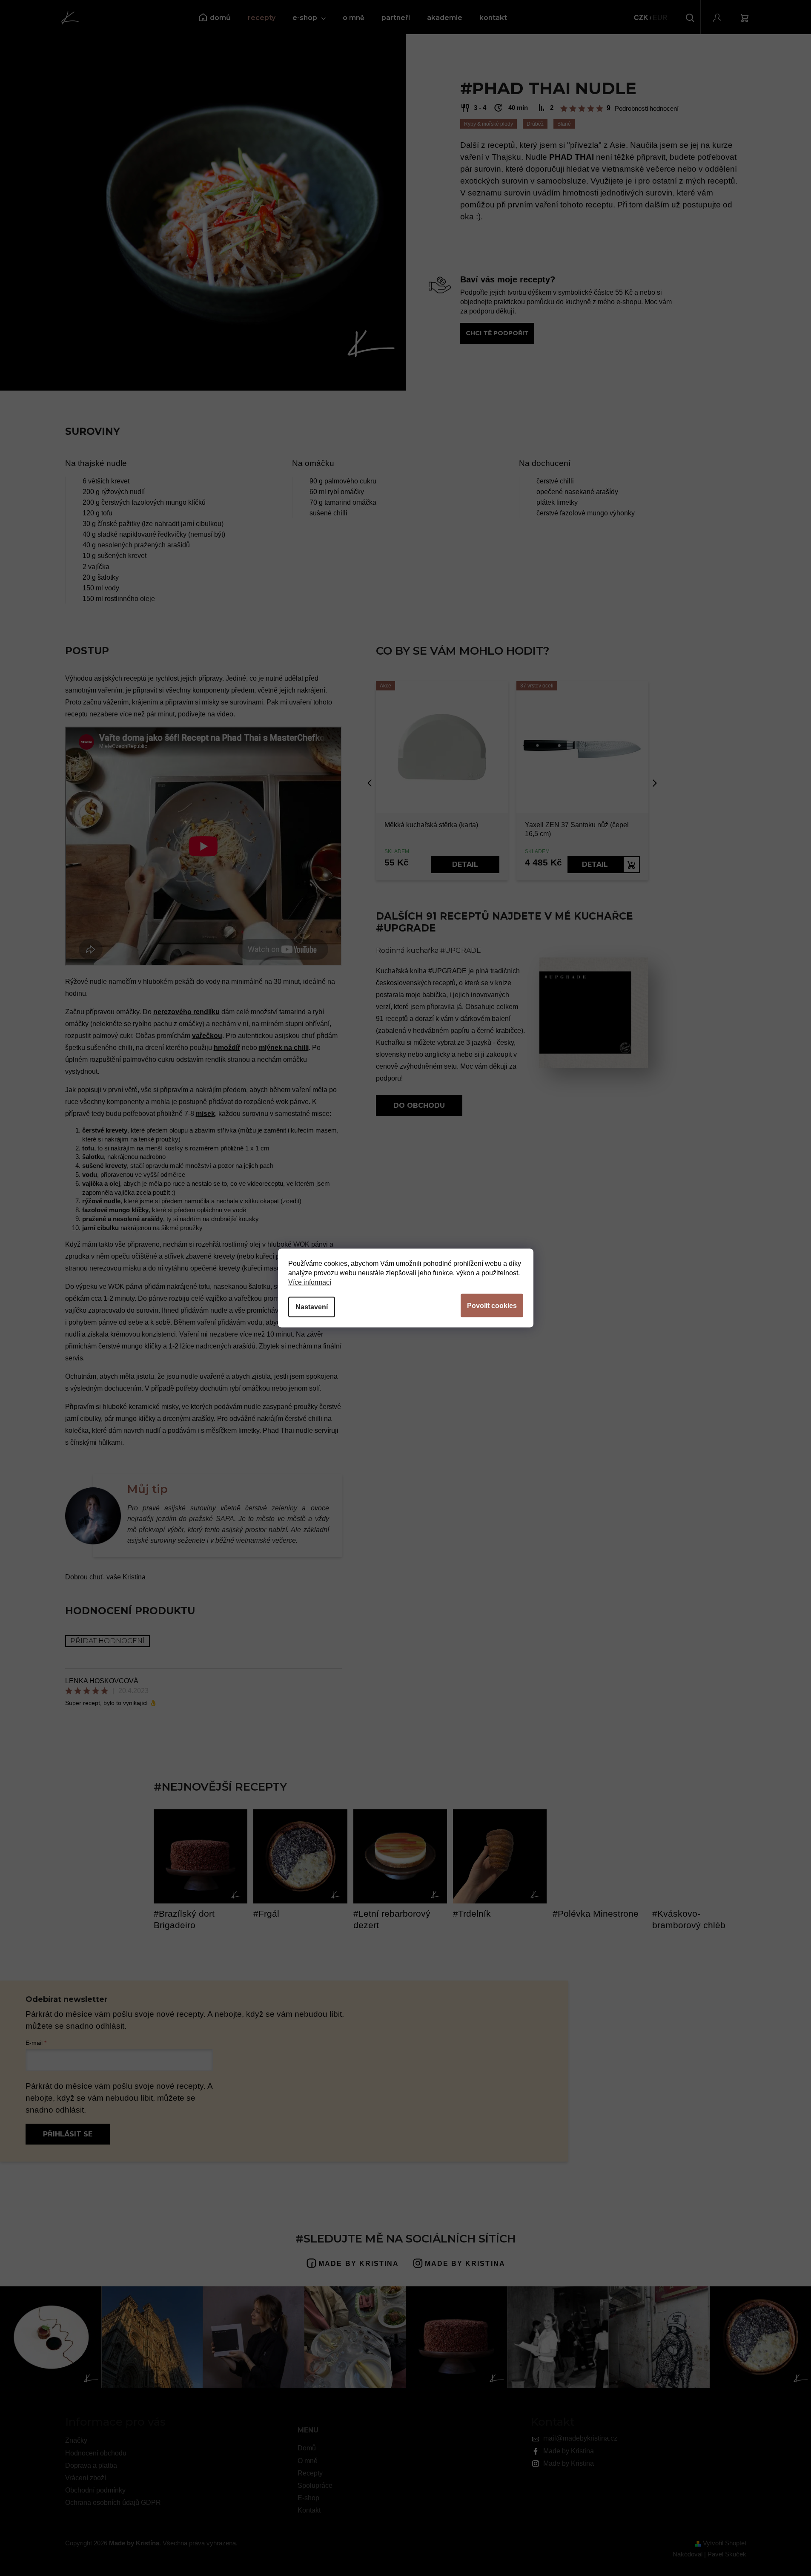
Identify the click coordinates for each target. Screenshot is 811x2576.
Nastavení (312, 1307)
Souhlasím (492, 1306)
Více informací (310, 1282)
